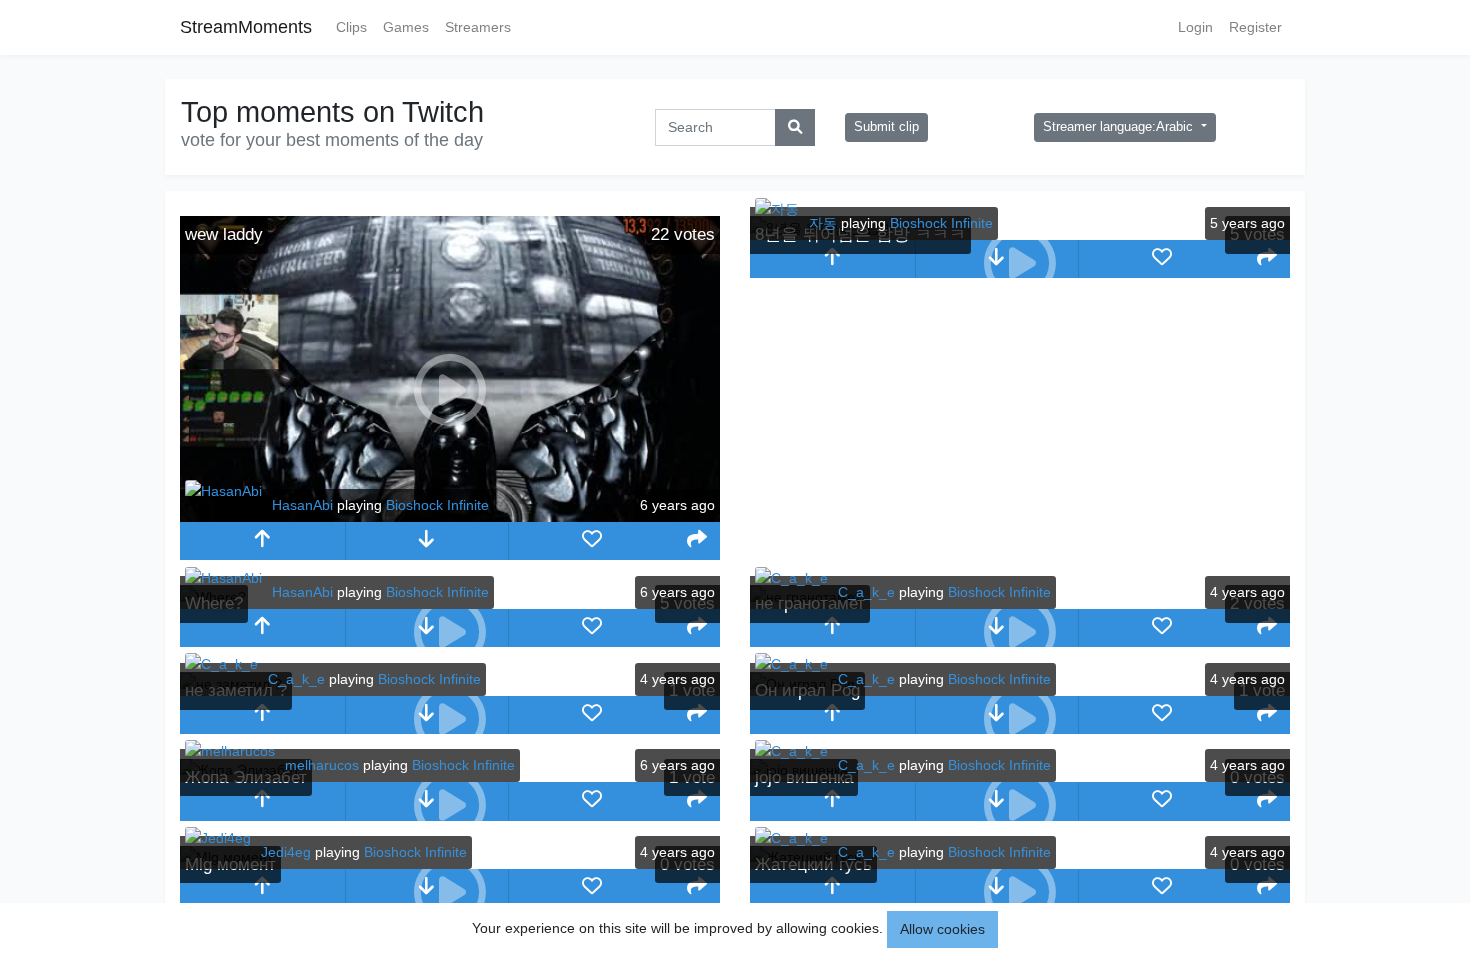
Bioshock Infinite (437, 505)
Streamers (478, 27)
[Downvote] (427, 541)
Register (1255, 27)
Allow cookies (942, 929)
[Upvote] (262, 541)
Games (406, 27)
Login (1195, 27)
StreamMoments (246, 27)
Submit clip (886, 127)
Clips (351, 27)
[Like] (591, 541)
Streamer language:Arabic (1120, 127)
